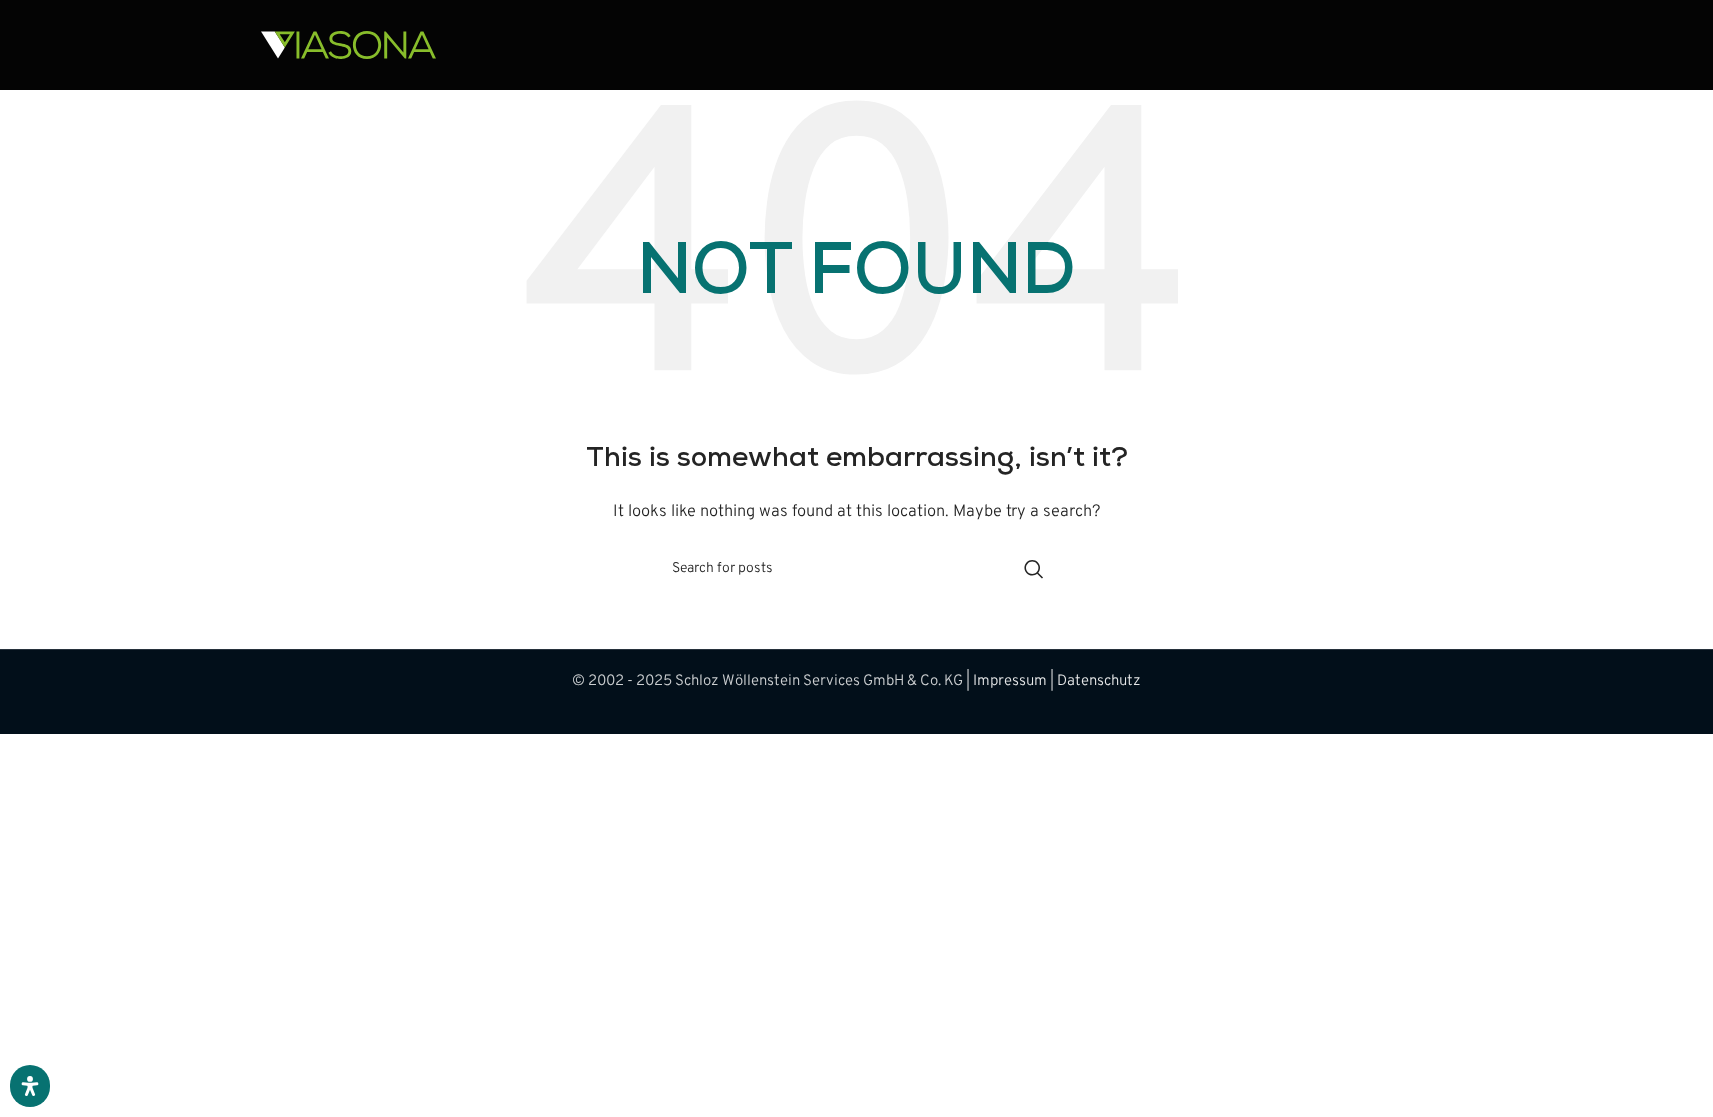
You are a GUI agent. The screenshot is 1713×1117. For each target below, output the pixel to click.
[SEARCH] (1034, 569)
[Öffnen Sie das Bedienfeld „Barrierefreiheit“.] (30, 1086)
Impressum (1010, 681)
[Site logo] (348, 45)
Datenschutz (1099, 681)
